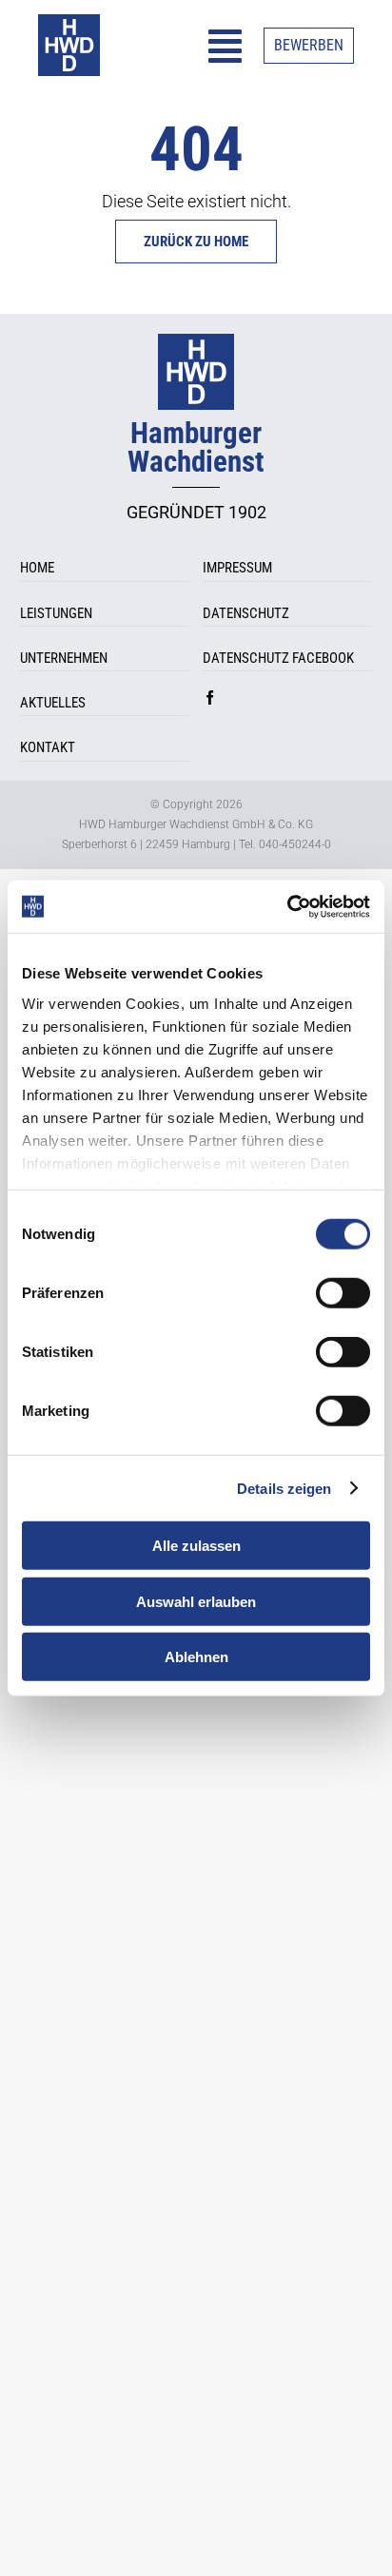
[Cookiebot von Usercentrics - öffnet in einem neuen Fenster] (287, 906)
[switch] (343, 1293)
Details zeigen (284, 1488)
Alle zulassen (196, 1546)
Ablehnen (196, 1657)
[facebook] (210, 697)
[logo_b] (69, 22)
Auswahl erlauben (196, 1601)
